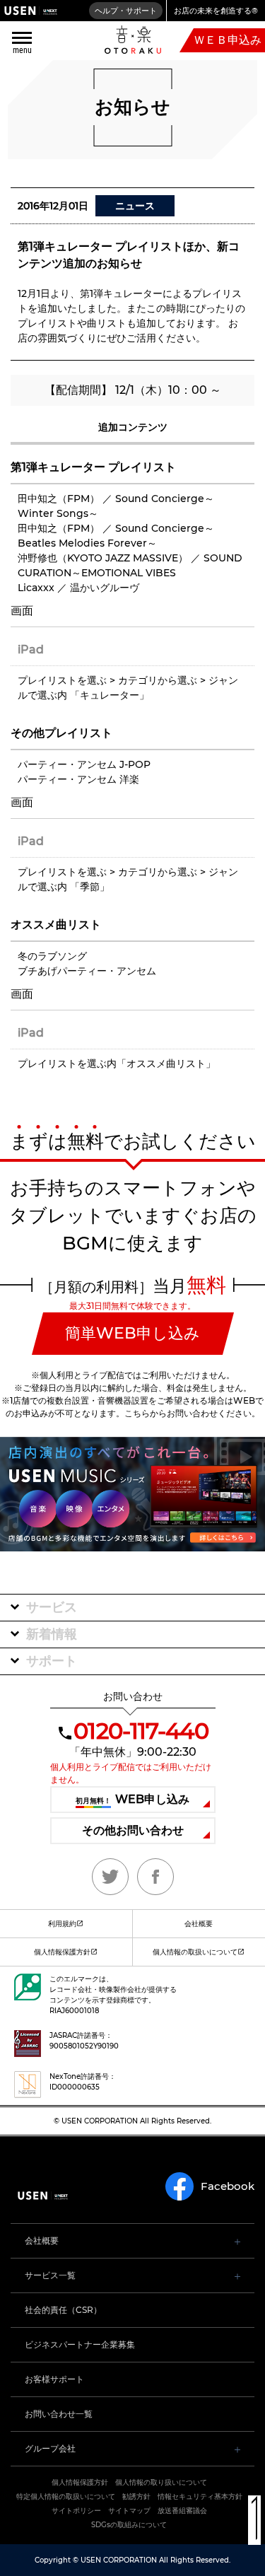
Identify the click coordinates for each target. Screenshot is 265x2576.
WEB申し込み (132, 1799)
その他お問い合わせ (133, 1830)
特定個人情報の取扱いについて (66, 2496)
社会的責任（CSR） (63, 2310)
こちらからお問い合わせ (171, 1413)
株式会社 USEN (31, 11)
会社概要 (42, 2240)
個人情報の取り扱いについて (161, 2482)
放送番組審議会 (182, 2511)
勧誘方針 (136, 2496)
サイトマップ (129, 2511)
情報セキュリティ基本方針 (200, 2496)
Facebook (228, 2186)
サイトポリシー (76, 2511)
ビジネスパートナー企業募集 (80, 2344)
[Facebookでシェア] (155, 1877)
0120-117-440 (141, 1731)
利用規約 (62, 1924)
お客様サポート (54, 2379)
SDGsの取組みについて (129, 2525)
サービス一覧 (50, 2275)
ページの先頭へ (254, 2520)
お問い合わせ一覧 (59, 2414)
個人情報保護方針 (62, 1952)
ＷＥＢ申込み (228, 40)
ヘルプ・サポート (126, 11)
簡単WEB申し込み (132, 1333)
